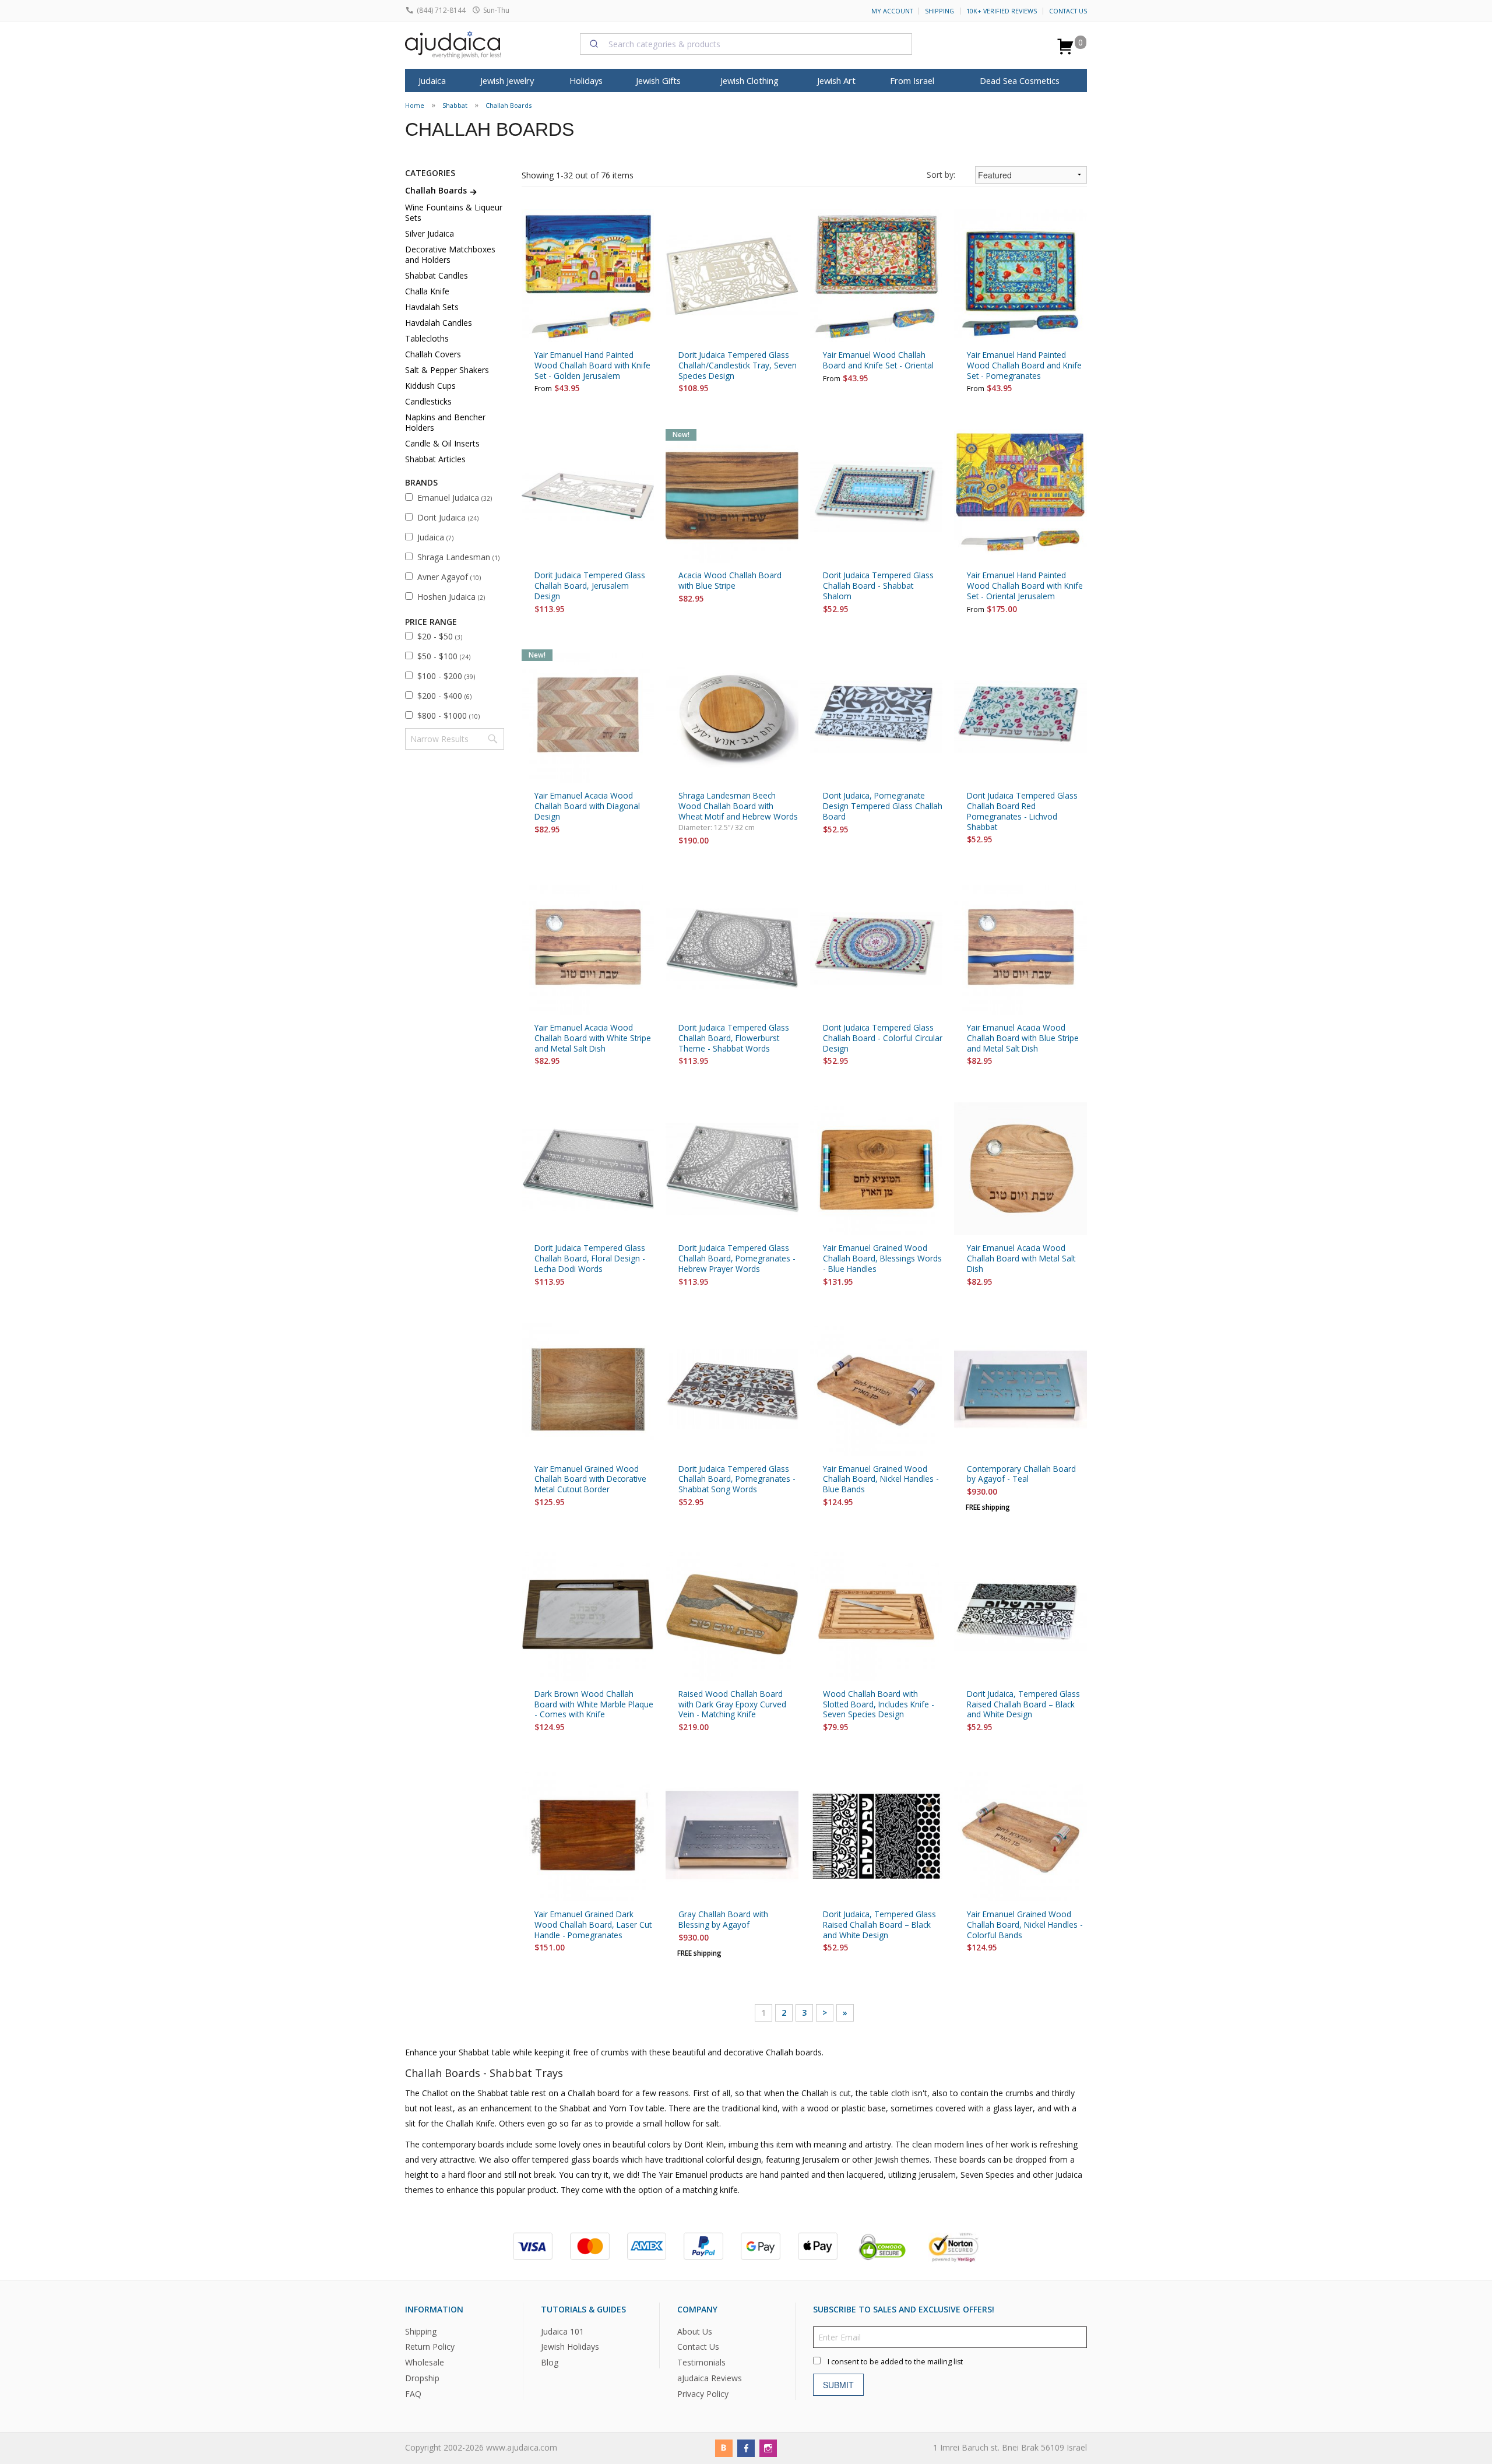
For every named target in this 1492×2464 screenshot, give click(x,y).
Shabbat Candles (437, 275)
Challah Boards (509, 105)
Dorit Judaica (448, 517)
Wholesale (425, 2362)
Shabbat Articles (435, 459)
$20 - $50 (440, 636)
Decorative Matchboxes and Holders (450, 254)
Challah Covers (433, 354)
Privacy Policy (703, 2394)
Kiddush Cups (430, 386)
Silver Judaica (430, 233)
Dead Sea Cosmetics (1020, 80)
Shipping (939, 11)
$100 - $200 (446, 676)
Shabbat (455, 105)
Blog (550, 2362)
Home (415, 105)
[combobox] (746, 44)
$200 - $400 (444, 696)
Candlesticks (428, 401)
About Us (695, 2331)
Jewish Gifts (658, 80)
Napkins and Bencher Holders (445, 422)
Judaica (435, 537)
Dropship (422, 2378)
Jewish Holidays (570, 2347)
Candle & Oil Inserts (442, 443)
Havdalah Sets (432, 307)
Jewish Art (836, 80)
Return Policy (430, 2347)
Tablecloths (427, 338)
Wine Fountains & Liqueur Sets (454, 212)
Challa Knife (427, 291)
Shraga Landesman (458, 557)
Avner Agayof (449, 577)
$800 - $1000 (448, 716)
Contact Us (1068, 11)
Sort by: (941, 175)
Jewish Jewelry (507, 80)
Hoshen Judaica (451, 597)
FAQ (413, 2394)
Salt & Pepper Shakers (447, 370)
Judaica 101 (562, 2331)
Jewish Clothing (749, 80)
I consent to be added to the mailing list (895, 2361)
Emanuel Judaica (455, 498)
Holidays (586, 80)
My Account (892, 11)
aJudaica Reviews (710, 2378)
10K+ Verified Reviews (1002, 11)
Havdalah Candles (439, 323)
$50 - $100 (444, 656)
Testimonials (701, 2362)
